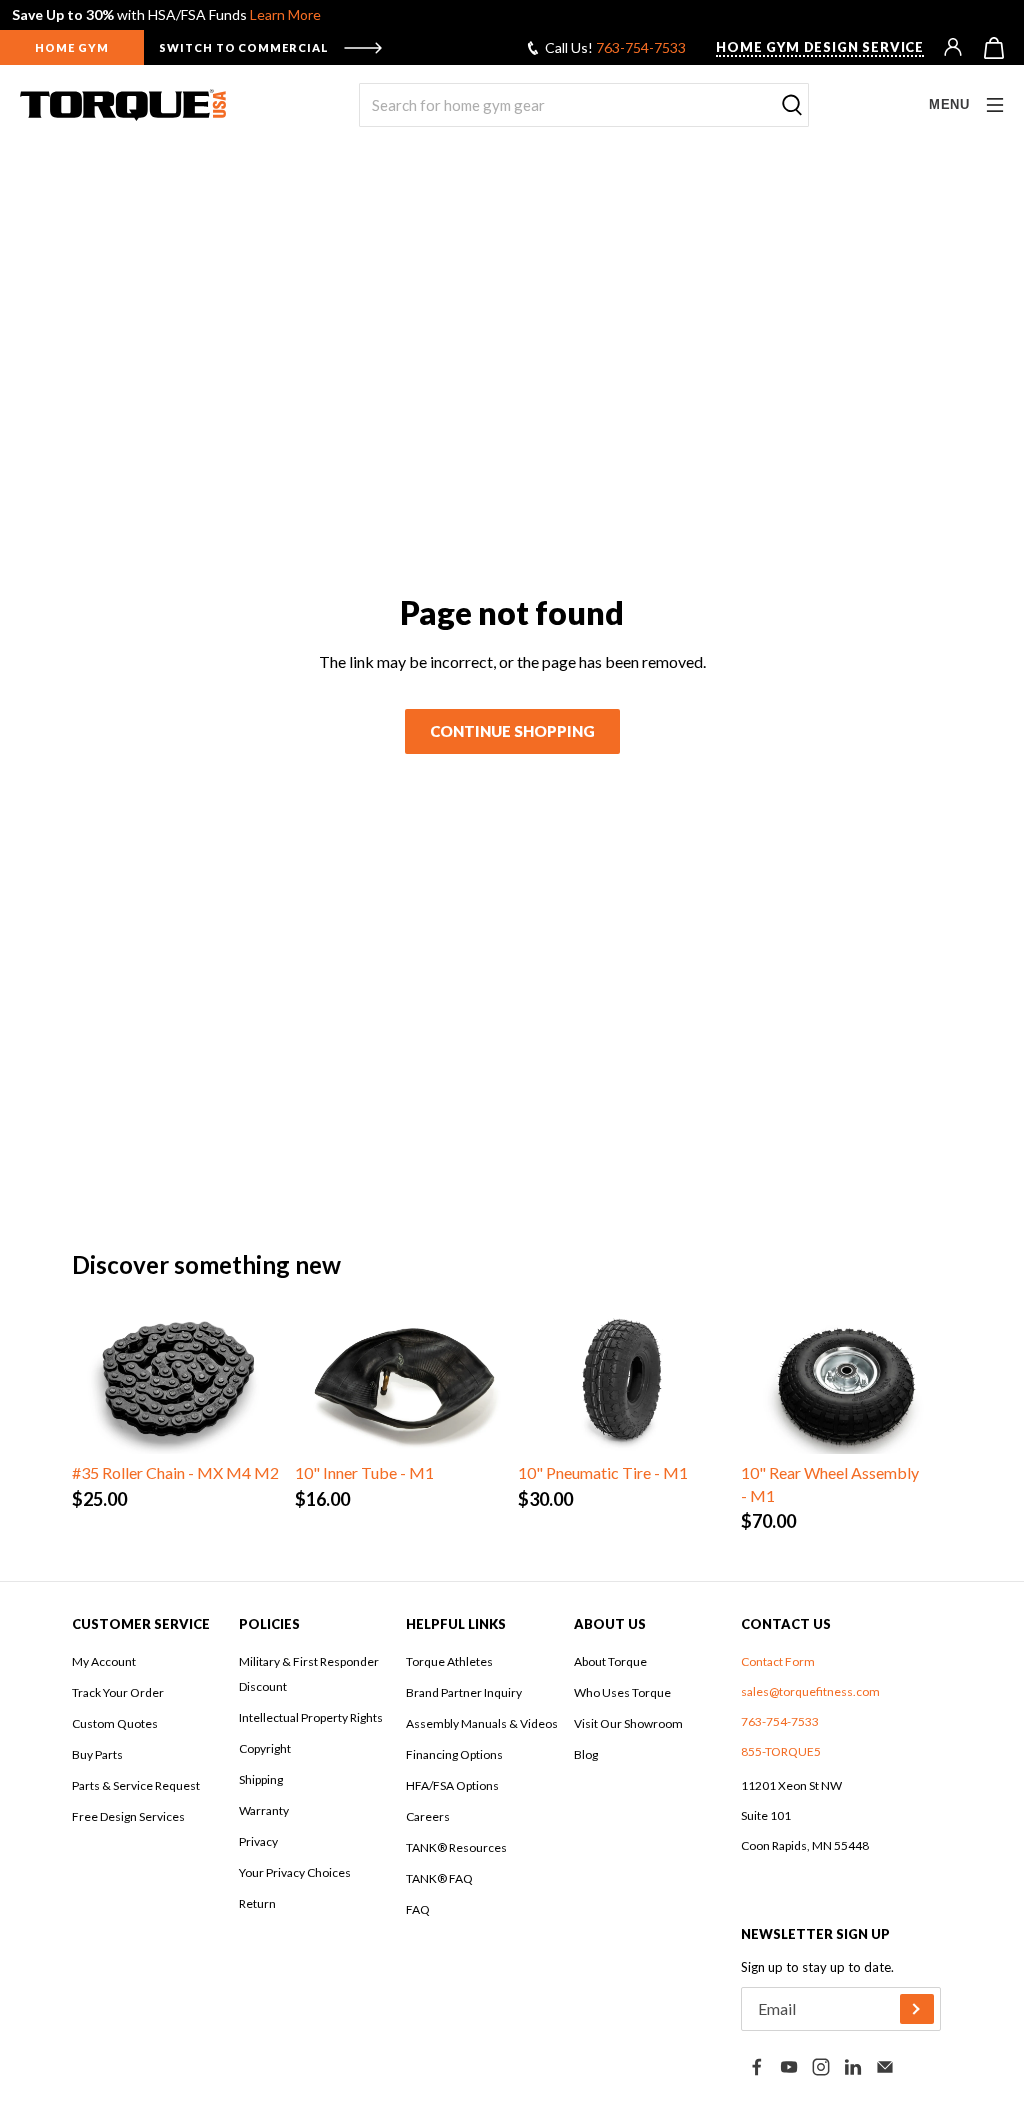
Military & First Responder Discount (309, 1674)
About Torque (610, 1661)
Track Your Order (118, 1692)
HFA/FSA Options (452, 1785)
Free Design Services (128, 1816)
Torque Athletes (449, 1661)
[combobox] (584, 105)
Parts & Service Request (136, 1785)
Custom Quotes (115, 1723)
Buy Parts (97, 1754)
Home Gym (72, 47)
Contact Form (778, 1661)
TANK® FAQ (439, 1878)
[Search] (792, 105)
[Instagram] (821, 2067)
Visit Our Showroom (628, 1723)
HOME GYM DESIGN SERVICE (820, 47)
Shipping (261, 1779)
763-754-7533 (641, 47)
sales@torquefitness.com (810, 1691)
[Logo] (123, 105)
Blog (586, 1754)
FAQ (418, 1909)
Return (257, 1903)
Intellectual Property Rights (311, 1717)
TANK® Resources (456, 1847)
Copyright (265, 1748)
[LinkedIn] (853, 2067)
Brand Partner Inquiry (464, 1692)
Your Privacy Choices (295, 1872)
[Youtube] (789, 2067)
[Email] (885, 2067)
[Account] (954, 48)
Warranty (264, 1810)
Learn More (285, 14)
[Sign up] (917, 2009)
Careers (428, 1816)
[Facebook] (757, 2067)
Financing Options (454, 1754)
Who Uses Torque (622, 1692)
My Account (104, 1661)
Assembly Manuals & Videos (482, 1723)
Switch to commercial (244, 47)
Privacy (258, 1841)
